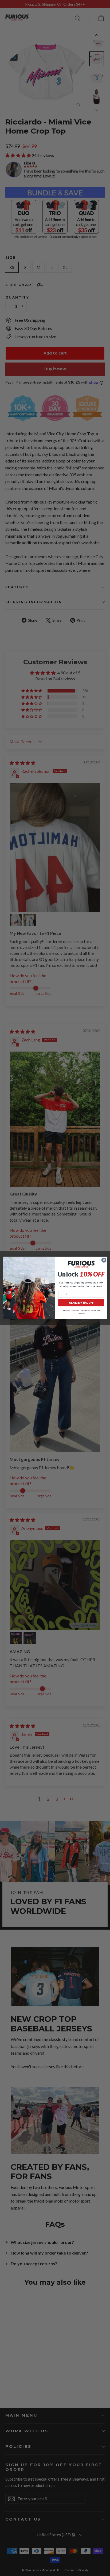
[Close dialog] (104, 1260)
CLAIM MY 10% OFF (81, 1303)
